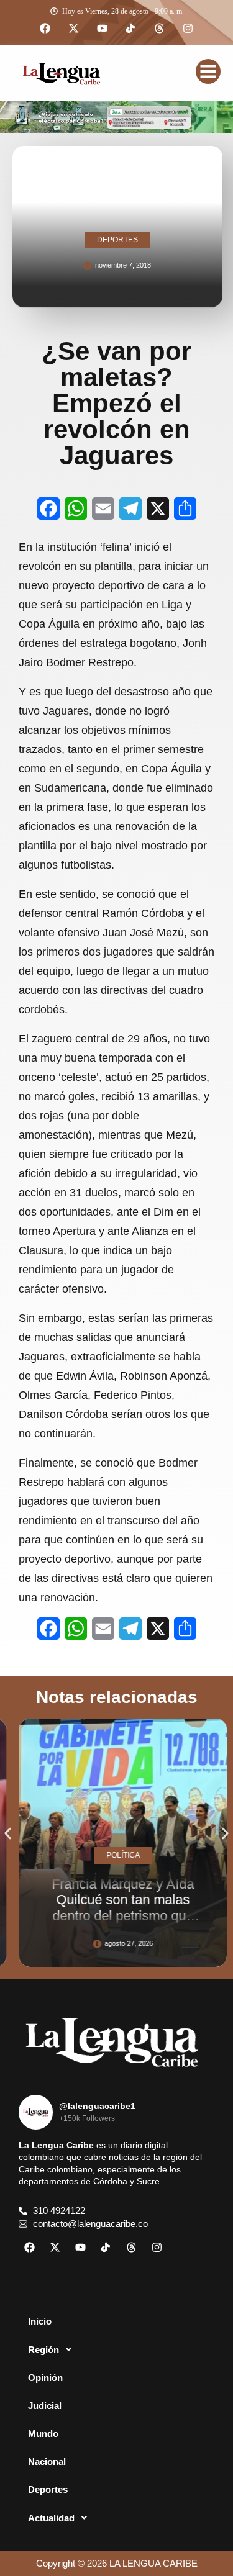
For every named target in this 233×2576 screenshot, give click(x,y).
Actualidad (51, 2518)
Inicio (40, 2321)
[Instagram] (188, 29)
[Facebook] (45, 29)
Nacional (47, 2461)
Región (43, 2350)
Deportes (48, 2489)
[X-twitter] (74, 29)
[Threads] (160, 29)
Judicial (45, 2406)
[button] (8, 1834)
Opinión (45, 2378)
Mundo (43, 2434)
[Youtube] (103, 29)
